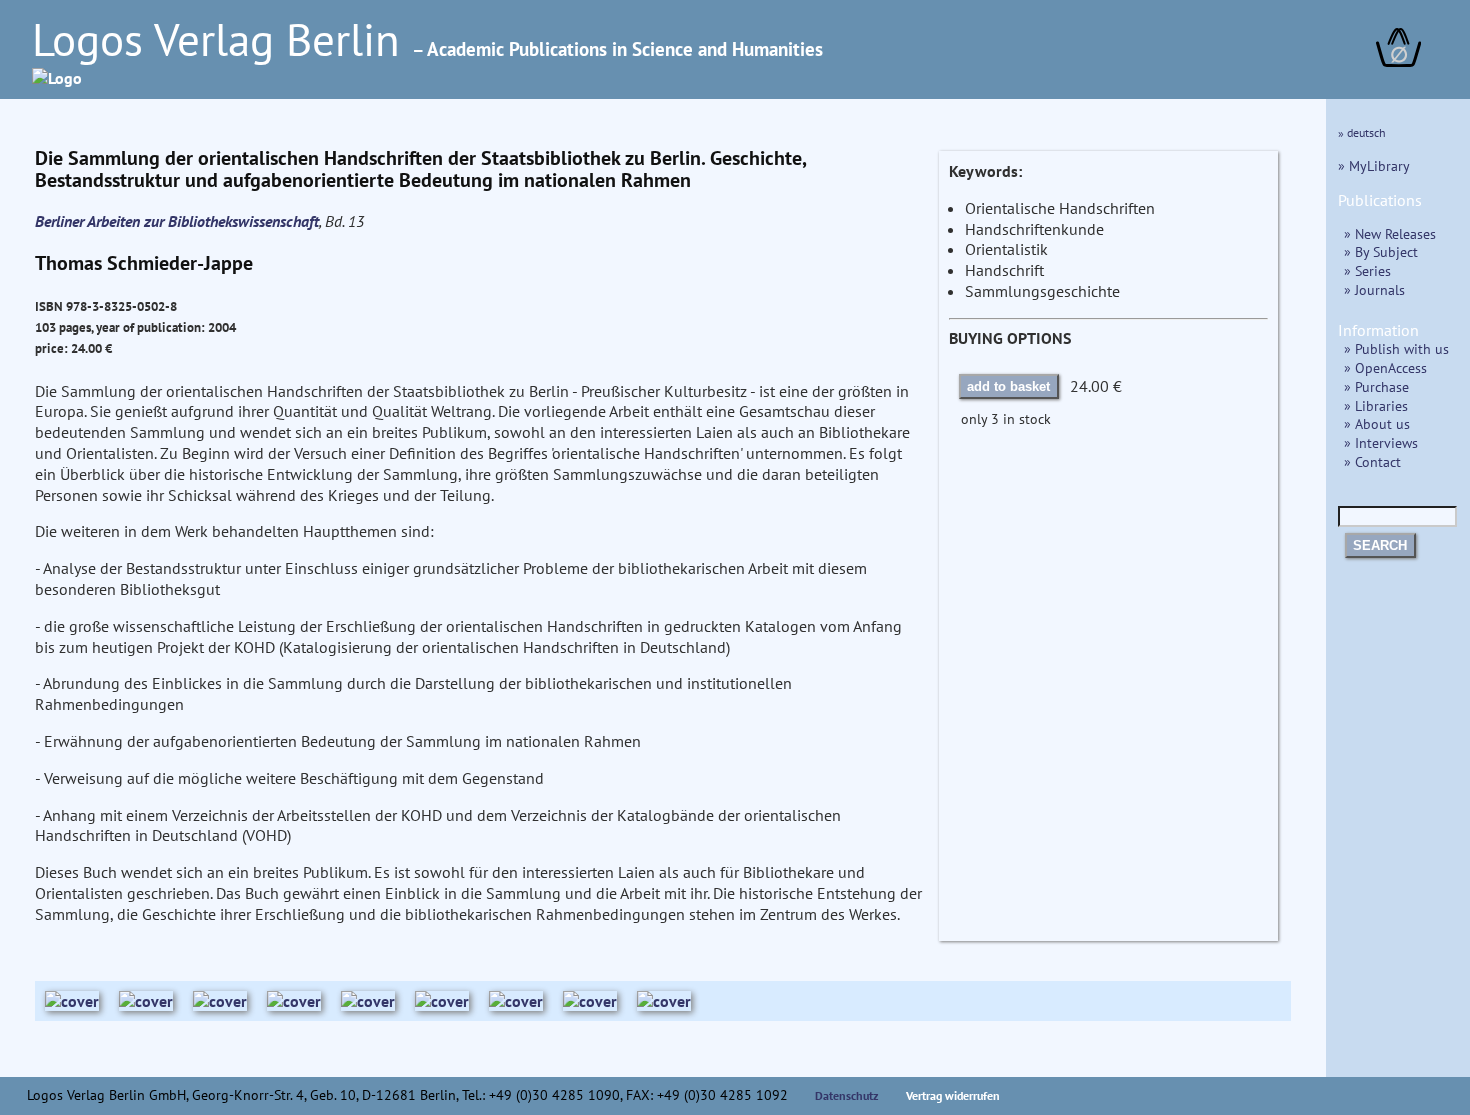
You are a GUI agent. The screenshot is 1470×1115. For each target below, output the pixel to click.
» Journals (1374, 289)
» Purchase (1376, 386)
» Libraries (1376, 405)
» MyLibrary (1374, 165)
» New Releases (1390, 233)
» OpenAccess (1385, 367)
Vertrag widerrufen (953, 1095)
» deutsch (1362, 132)
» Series (1367, 270)
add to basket (1008, 386)
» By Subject (1381, 251)
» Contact (1372, 461)
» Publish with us (1396, 348)
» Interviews (1381, 442)
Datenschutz (847, 1095)
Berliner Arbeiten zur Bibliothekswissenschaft (177, 221)
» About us (1377, 423)
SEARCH (1380, 545)
